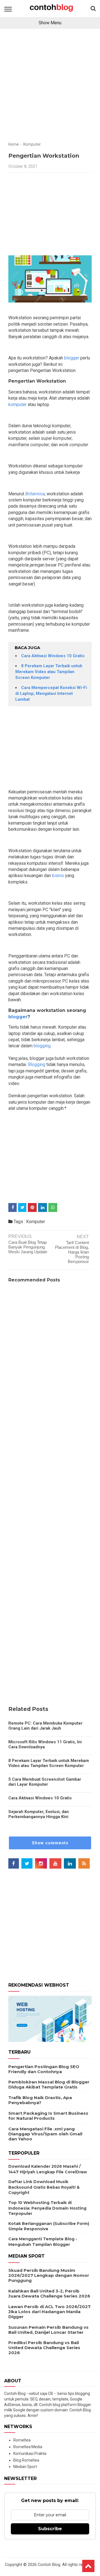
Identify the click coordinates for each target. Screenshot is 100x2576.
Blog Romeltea (26, 2460)
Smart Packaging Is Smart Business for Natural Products (48, 2116)
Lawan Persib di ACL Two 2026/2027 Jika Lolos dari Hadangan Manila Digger (49, 2312)
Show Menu (50, 23)
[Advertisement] (50, 87)
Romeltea (22, 2440)
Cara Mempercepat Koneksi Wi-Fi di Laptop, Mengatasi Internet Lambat (51, 693)
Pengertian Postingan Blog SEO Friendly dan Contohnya (44, 2069)
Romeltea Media (28, 2447)
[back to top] (88, 2566)
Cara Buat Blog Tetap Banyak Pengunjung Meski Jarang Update (28, 1247)
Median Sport (25, 2467)
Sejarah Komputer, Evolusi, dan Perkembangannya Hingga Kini (39, 1814)
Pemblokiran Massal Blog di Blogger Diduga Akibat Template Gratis (49, 2084)
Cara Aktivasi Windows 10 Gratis (53, 656)
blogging (42, 1046)
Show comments (50, 1843)
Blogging (37, 1064)
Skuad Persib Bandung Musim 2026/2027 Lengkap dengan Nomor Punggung (49, 2275)
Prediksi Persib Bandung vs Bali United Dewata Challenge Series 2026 (44, 2348)
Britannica (35, 494)
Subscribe (50, 2529)
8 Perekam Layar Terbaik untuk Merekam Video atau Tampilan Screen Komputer (49, 672)
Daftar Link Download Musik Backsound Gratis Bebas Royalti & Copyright (44, 2187)
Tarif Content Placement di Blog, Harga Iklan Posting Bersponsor (72, 1252)
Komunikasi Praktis (30, 2453)
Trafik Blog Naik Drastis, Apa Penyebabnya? (40, 2100)
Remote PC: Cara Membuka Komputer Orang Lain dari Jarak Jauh (45, 1726)
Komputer (36, 1222)
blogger (72, 358)
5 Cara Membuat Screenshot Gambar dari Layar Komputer (45, 1782)
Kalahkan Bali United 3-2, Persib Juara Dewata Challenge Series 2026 (49, 2293)
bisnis (57, 876)
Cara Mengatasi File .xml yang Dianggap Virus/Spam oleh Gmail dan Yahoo (45, 2134)
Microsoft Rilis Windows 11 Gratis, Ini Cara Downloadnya (45, 1744)
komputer (17, 404)
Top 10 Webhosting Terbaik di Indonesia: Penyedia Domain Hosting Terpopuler (47, 2208)
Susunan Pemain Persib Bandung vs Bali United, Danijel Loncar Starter (48, 2330)
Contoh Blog (49, 2565)
